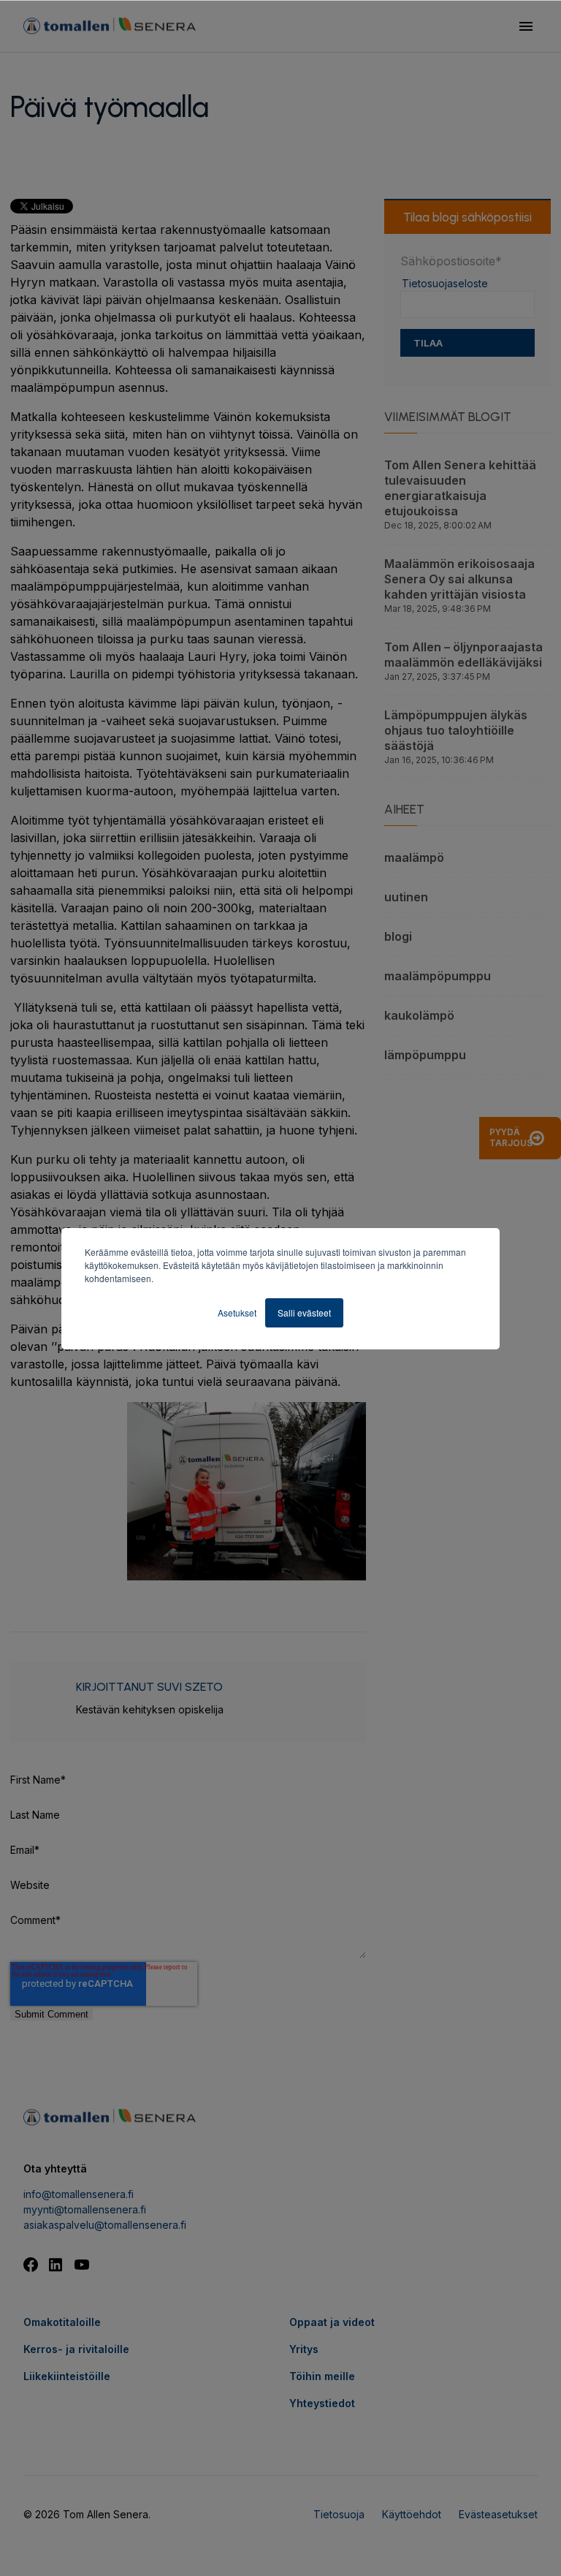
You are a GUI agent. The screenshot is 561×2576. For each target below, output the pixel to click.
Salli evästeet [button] (304, 1312)
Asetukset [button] (237, 1312)
